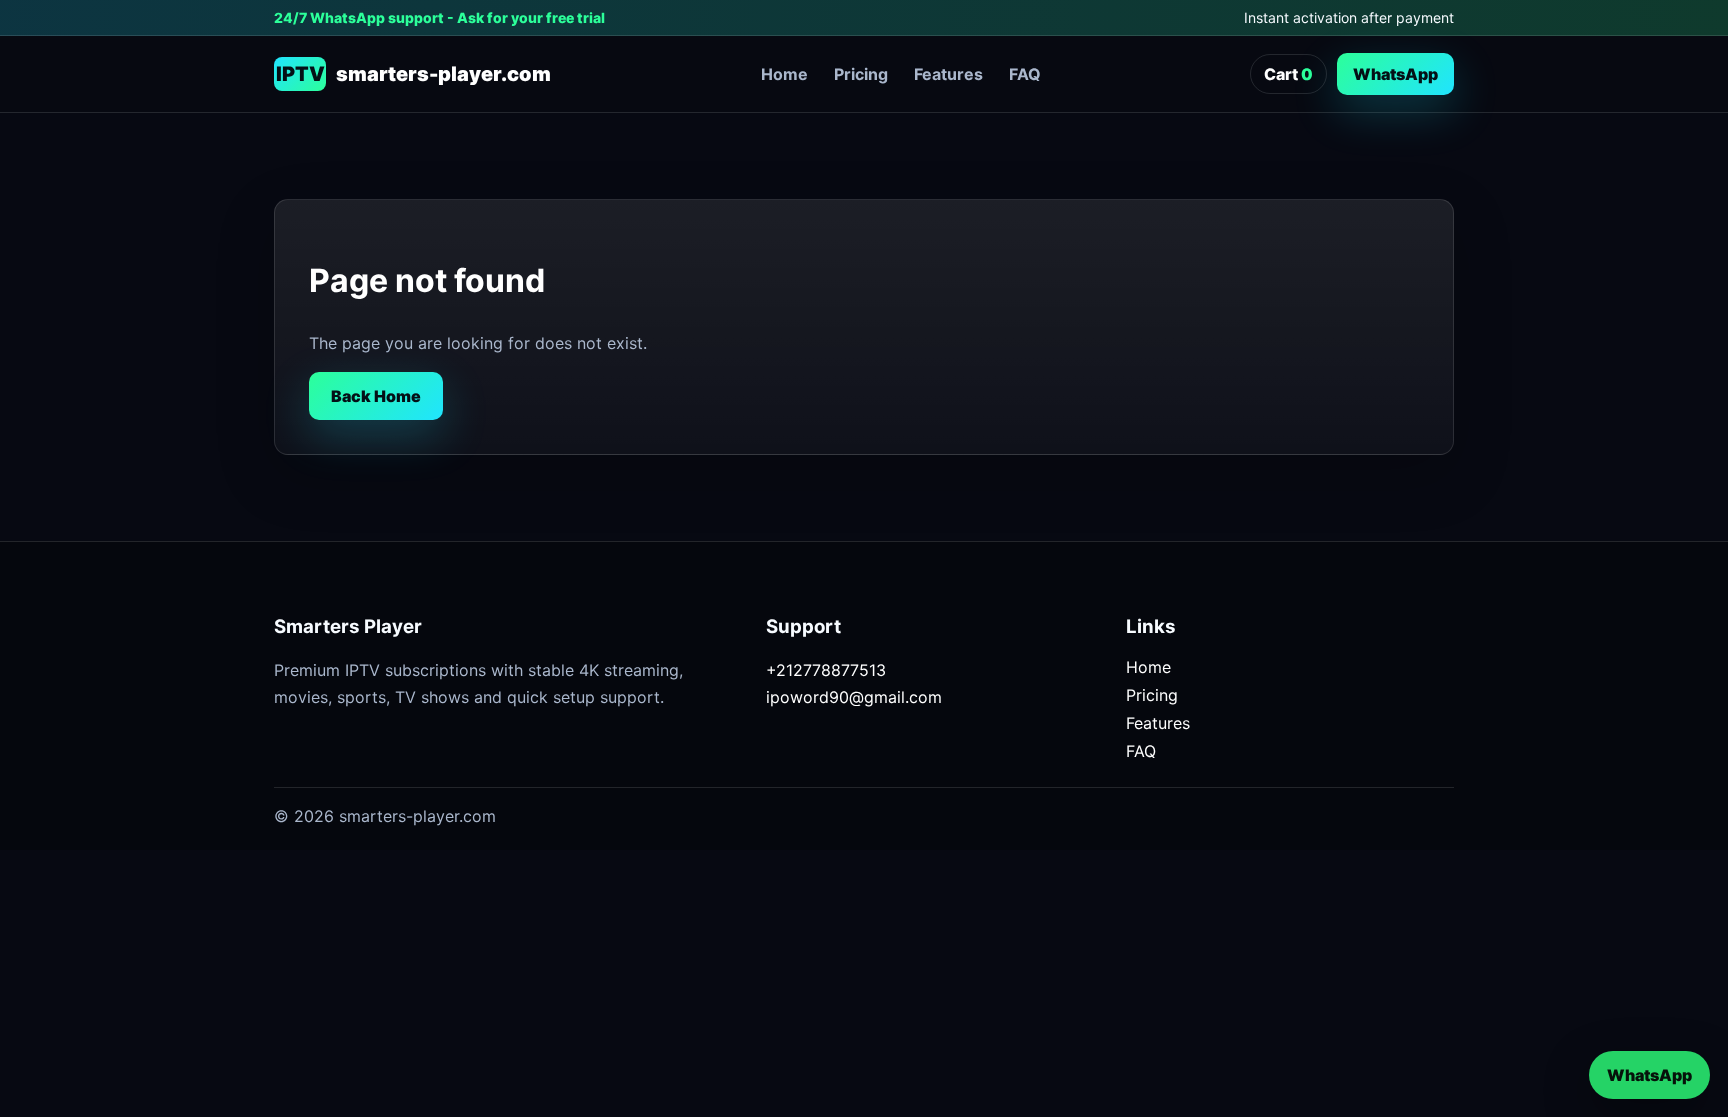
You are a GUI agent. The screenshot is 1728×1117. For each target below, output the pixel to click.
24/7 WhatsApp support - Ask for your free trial (439, 17)
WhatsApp (1395, 74)
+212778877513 (826, 670)
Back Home (376, 396)
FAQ (1025, 74)
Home (784, 74)
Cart (1288, 74)
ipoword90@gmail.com (854, 697)
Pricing (861, 74)
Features (948, 74)
